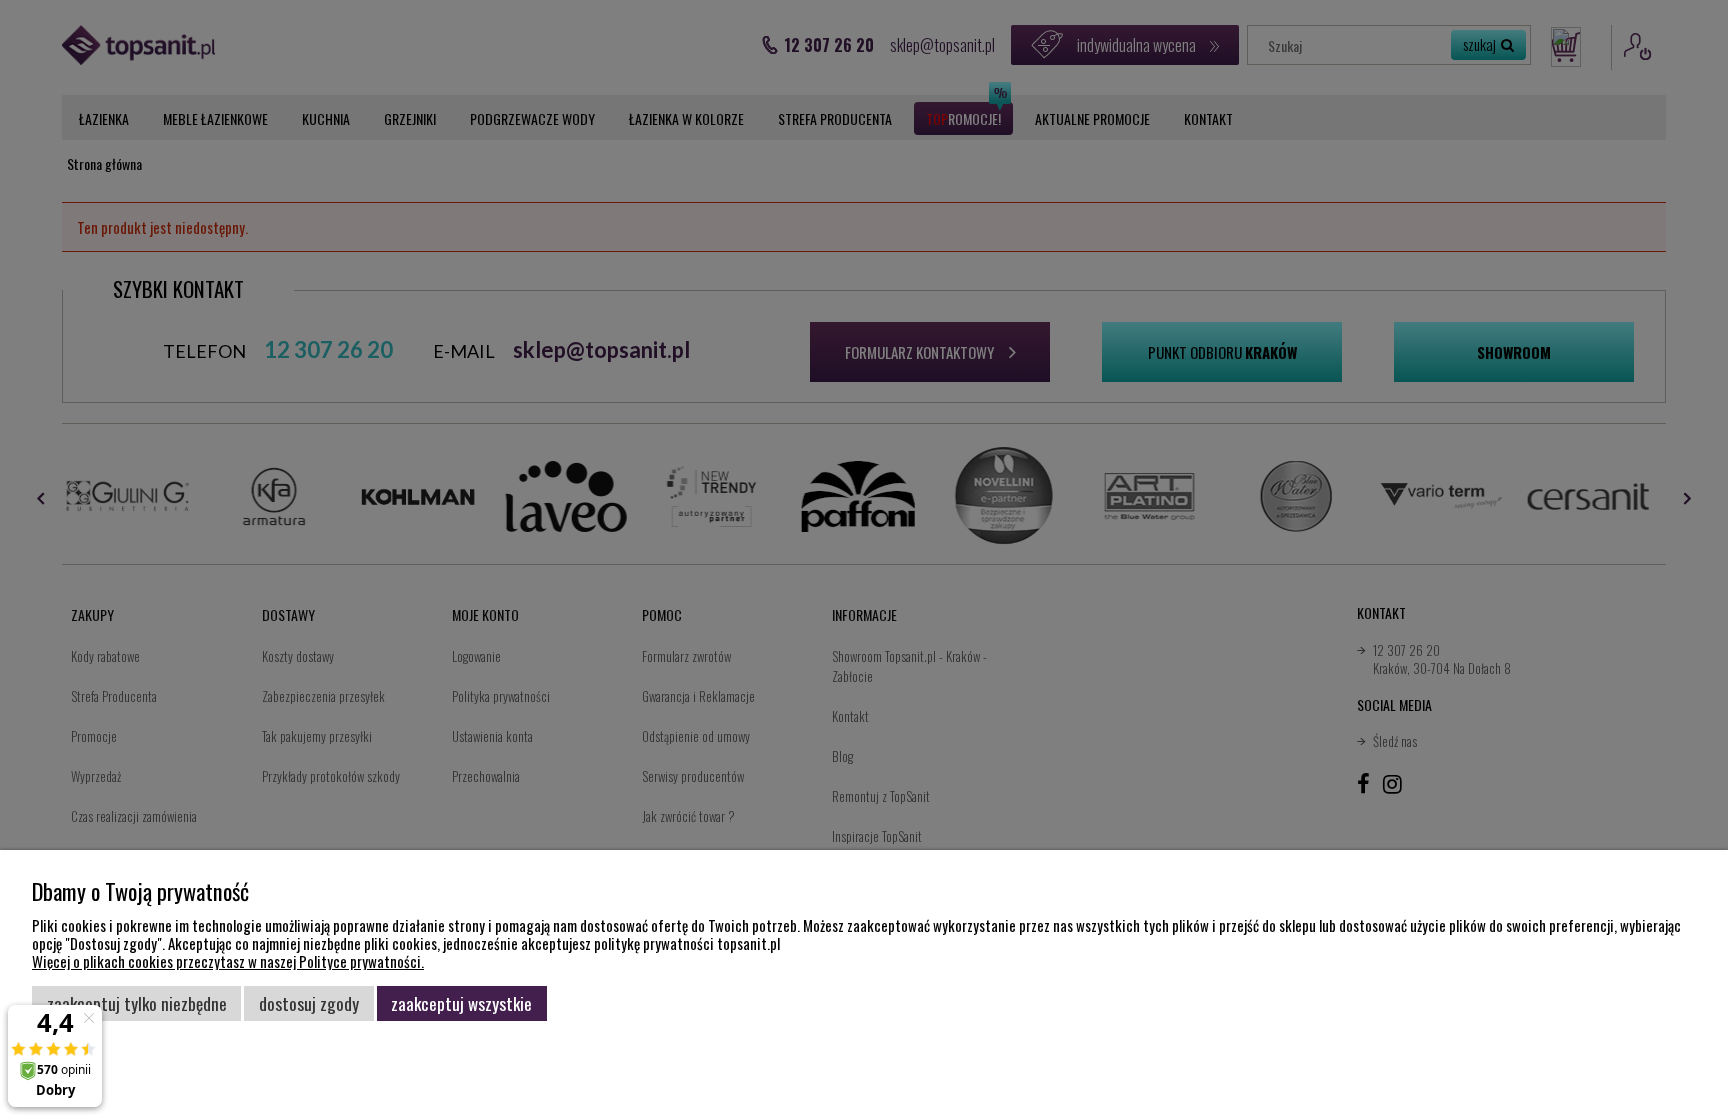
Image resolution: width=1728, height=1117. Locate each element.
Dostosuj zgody (309, 1003)
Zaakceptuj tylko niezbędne (137, 1003)
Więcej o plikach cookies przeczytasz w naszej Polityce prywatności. (228, 961)
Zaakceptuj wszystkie (461, 1003)
